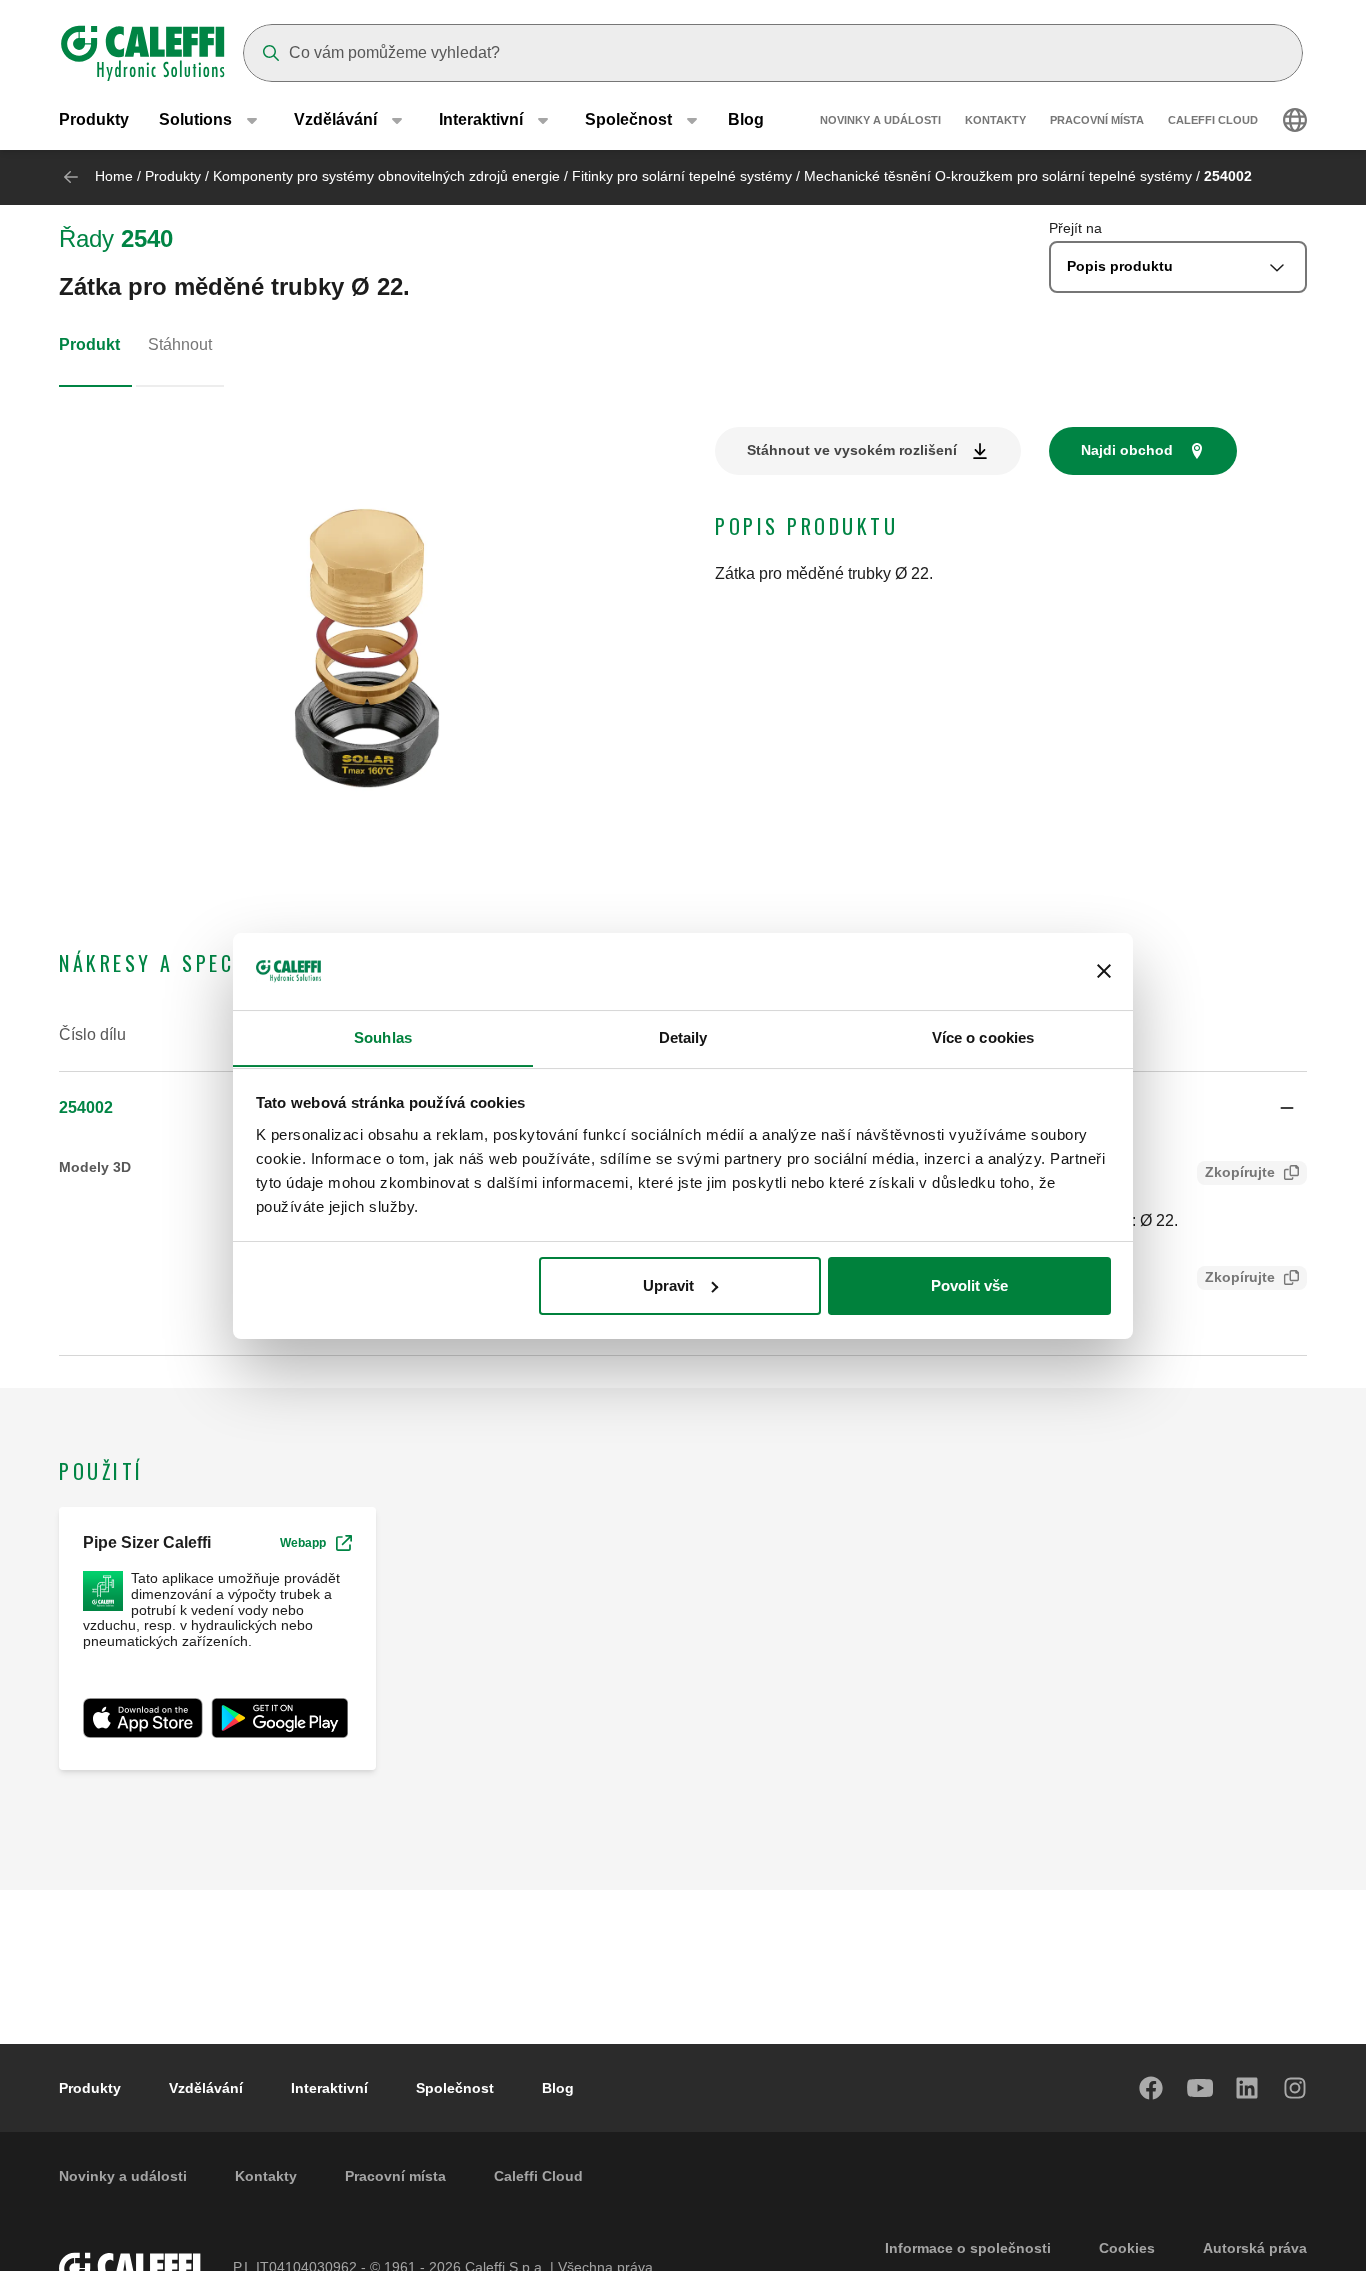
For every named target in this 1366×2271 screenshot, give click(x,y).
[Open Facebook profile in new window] (1152, 2088)
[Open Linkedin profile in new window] (1248, 2088)
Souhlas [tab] (383, 1036)
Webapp (303, 1543)
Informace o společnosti (968, 2248)
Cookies (1127, 2248)
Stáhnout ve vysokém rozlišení (852, 450)
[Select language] (1295, 120)
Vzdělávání (206, 2088)
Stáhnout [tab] (180, 344)
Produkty (94, 119)
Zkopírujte (1240, 1172)
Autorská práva (1255, 2248)
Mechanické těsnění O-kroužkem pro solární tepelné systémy (998, 176)
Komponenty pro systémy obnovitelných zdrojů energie (386, 176)
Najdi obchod (1127, 450)
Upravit (668, 1285)
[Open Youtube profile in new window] (1200, 2088)
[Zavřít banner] (1104, 971)
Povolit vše (969, 1285)
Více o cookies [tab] (983, 1036)
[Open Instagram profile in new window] (1296, 2088)
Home (114, 176)
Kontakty (995, 120)
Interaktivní (329, 2088)
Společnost (455, 2088)
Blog (746, 119)
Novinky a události (880, 120)
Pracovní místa (1097, 120)
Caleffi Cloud (1213, 120)
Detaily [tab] (683, 1036)
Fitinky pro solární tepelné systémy (682, 176)
